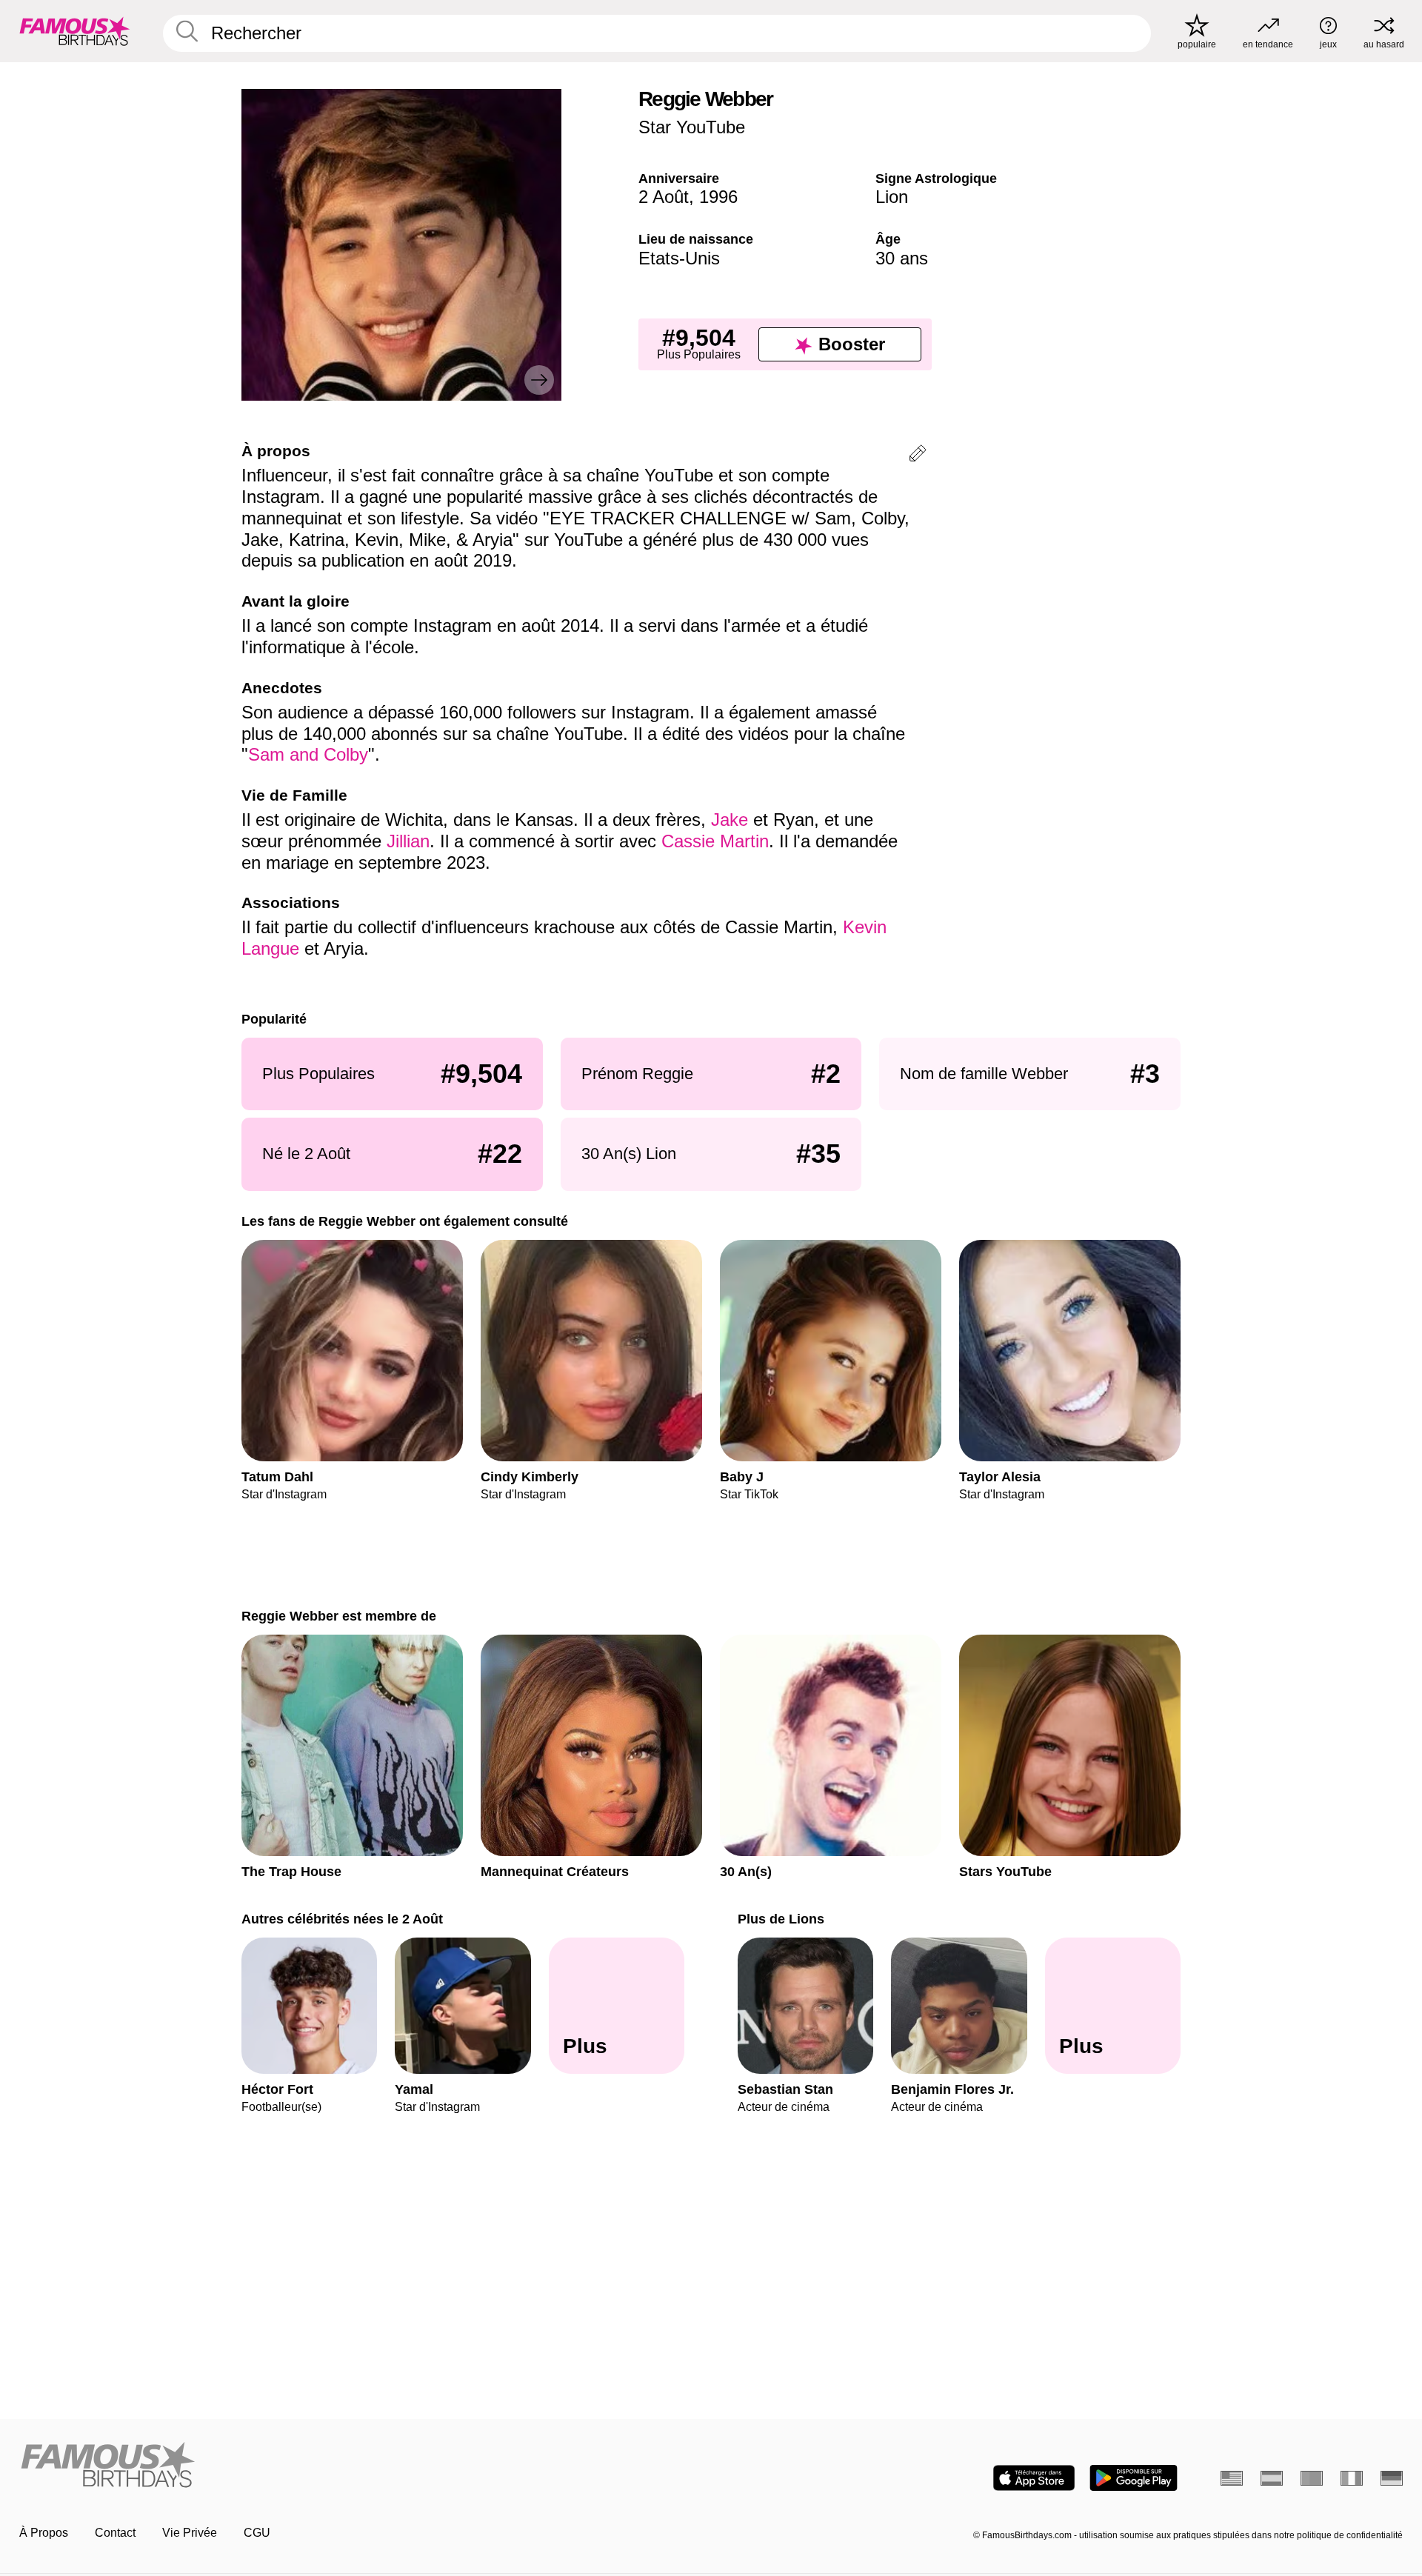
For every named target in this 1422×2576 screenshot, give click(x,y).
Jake (732, 820)
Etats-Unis (679, 258)
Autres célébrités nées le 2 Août (342, 1919)
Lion (892, 197)
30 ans (902, 258)
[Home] (361, 2466)
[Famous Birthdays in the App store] (1034, 2478)
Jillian (408, 841)
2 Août (664, 197)
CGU (257, 2533)
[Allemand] (1392, 2478)
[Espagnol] (1272, 2478)
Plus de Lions (781, 1919)
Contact (115, 2533)
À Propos (44, 2533)
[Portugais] (1312, 2478)
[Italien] (1352, 2478)
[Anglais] (1232, 2478)
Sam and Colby (308, 754)
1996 (718, 197)
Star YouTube (692, 127)
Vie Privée (190, 2533)
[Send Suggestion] (918, 456)
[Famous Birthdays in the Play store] (1134, 2478)
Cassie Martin (715, 841)
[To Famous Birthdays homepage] (75, 31)
